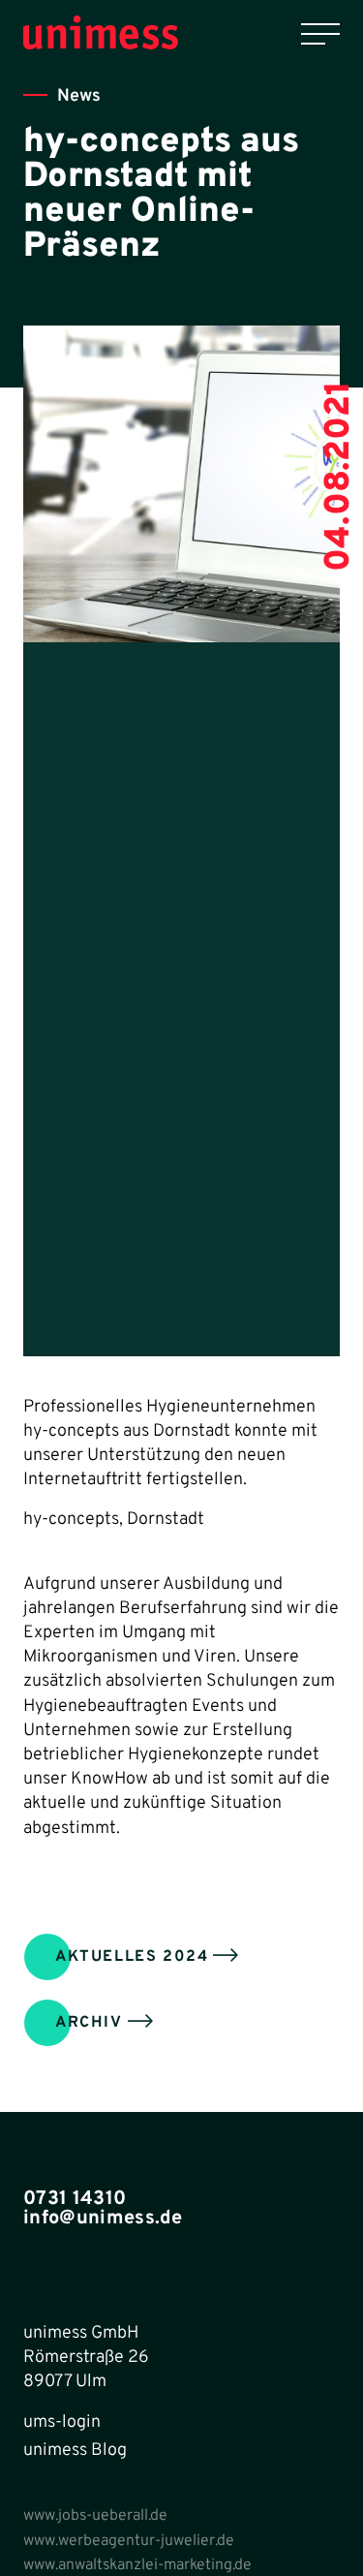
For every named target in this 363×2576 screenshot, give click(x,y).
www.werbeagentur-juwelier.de (129, 2541)
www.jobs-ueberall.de (95, 2516)
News (79, 96)
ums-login (62, 2422)
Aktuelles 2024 (132, 1957)
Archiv (89, 2023)
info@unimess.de (103, 2219)
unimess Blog (75, 2451)
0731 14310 (75, 2199)
